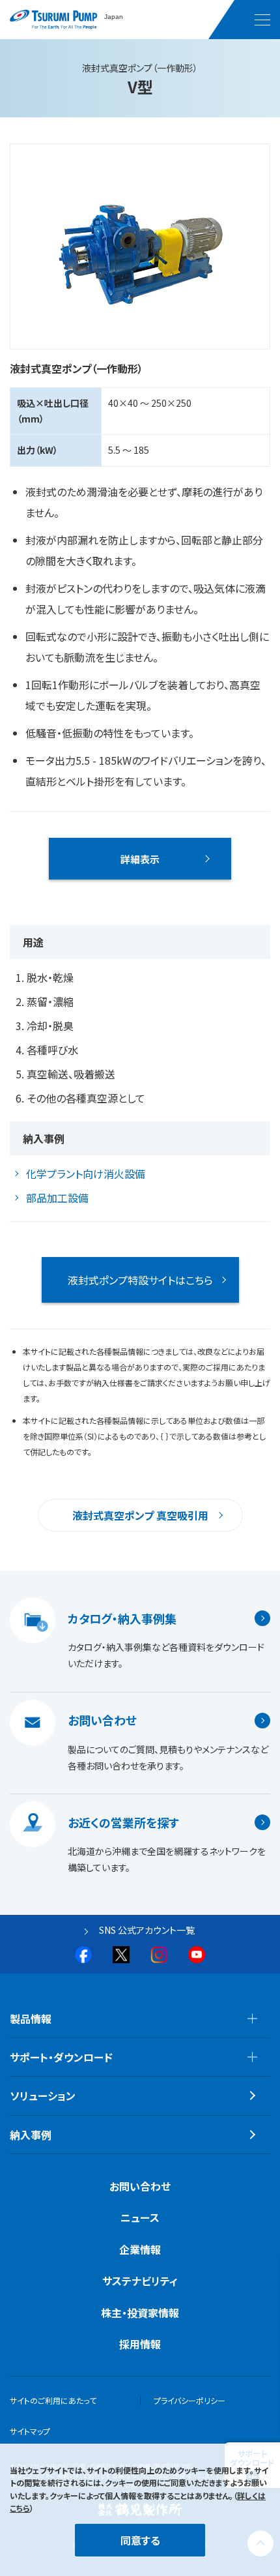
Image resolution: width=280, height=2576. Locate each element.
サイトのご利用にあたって (53, 2400)
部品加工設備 (57, 1198)
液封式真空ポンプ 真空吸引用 (140, 1515)
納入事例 (31, 2135)
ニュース (140, 2217)
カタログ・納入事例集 (122, 1618)
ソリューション (43, 2095)
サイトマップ (30, 2431)
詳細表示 (140, 859)
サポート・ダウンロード (61, 2057)
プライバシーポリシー (189, 2400)
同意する (140, 2540)
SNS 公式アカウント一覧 (147, 1930)
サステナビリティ (140, 2281)
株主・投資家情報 (140, 2313)
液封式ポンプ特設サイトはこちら (140, 1280)
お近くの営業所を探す (123, 1822)
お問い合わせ (102, 1721)
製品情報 (31, 2019)
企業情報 (140, 2249)
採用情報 (140, 2344)
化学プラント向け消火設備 (86, 1174)
